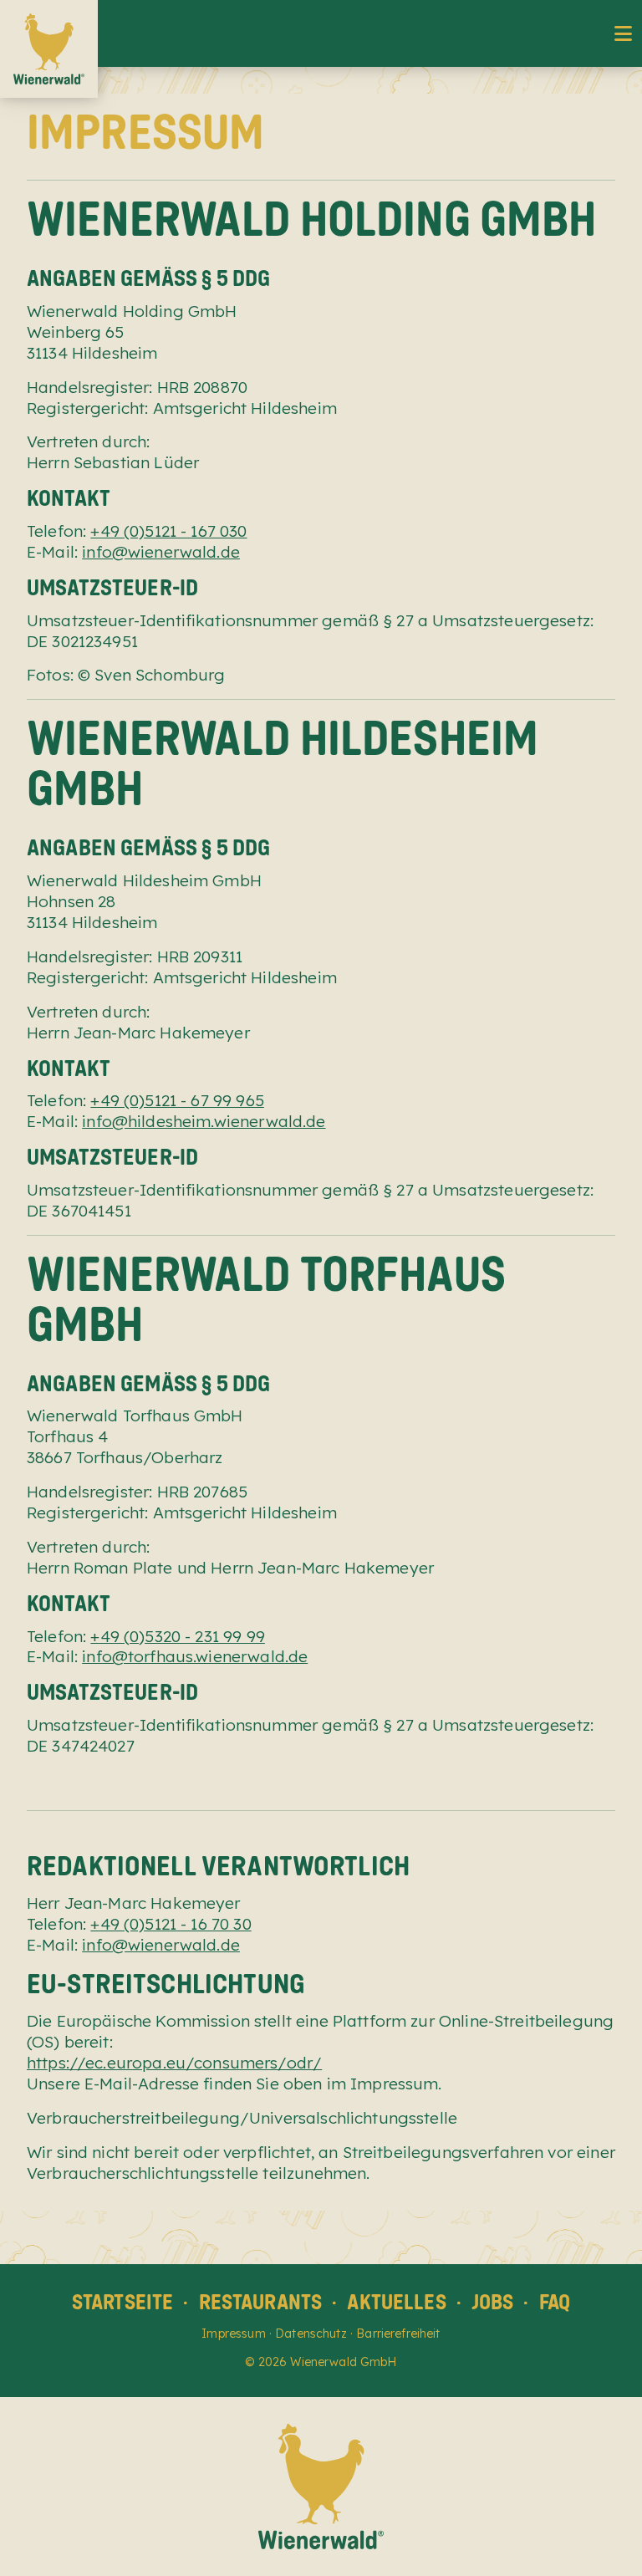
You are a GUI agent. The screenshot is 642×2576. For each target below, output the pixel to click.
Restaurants (261, 2302)
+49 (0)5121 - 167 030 (168, 531)
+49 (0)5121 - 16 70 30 (171, 1924)
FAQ (555, 2302)
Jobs (493, 2302)
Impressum (233, 2334)
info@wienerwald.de (161, 552)
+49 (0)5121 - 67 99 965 (177, 1100)
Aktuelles (396, 2302)
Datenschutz (311, 2334)
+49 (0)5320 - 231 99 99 (177, 1636)
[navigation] (623, 33)
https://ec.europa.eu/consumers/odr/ (174, 2063)
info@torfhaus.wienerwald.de (195, 1656)
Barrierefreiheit (398, 2334)
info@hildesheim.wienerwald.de (204, 1121)
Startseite (123, 2302)
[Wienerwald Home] (49, 49)
